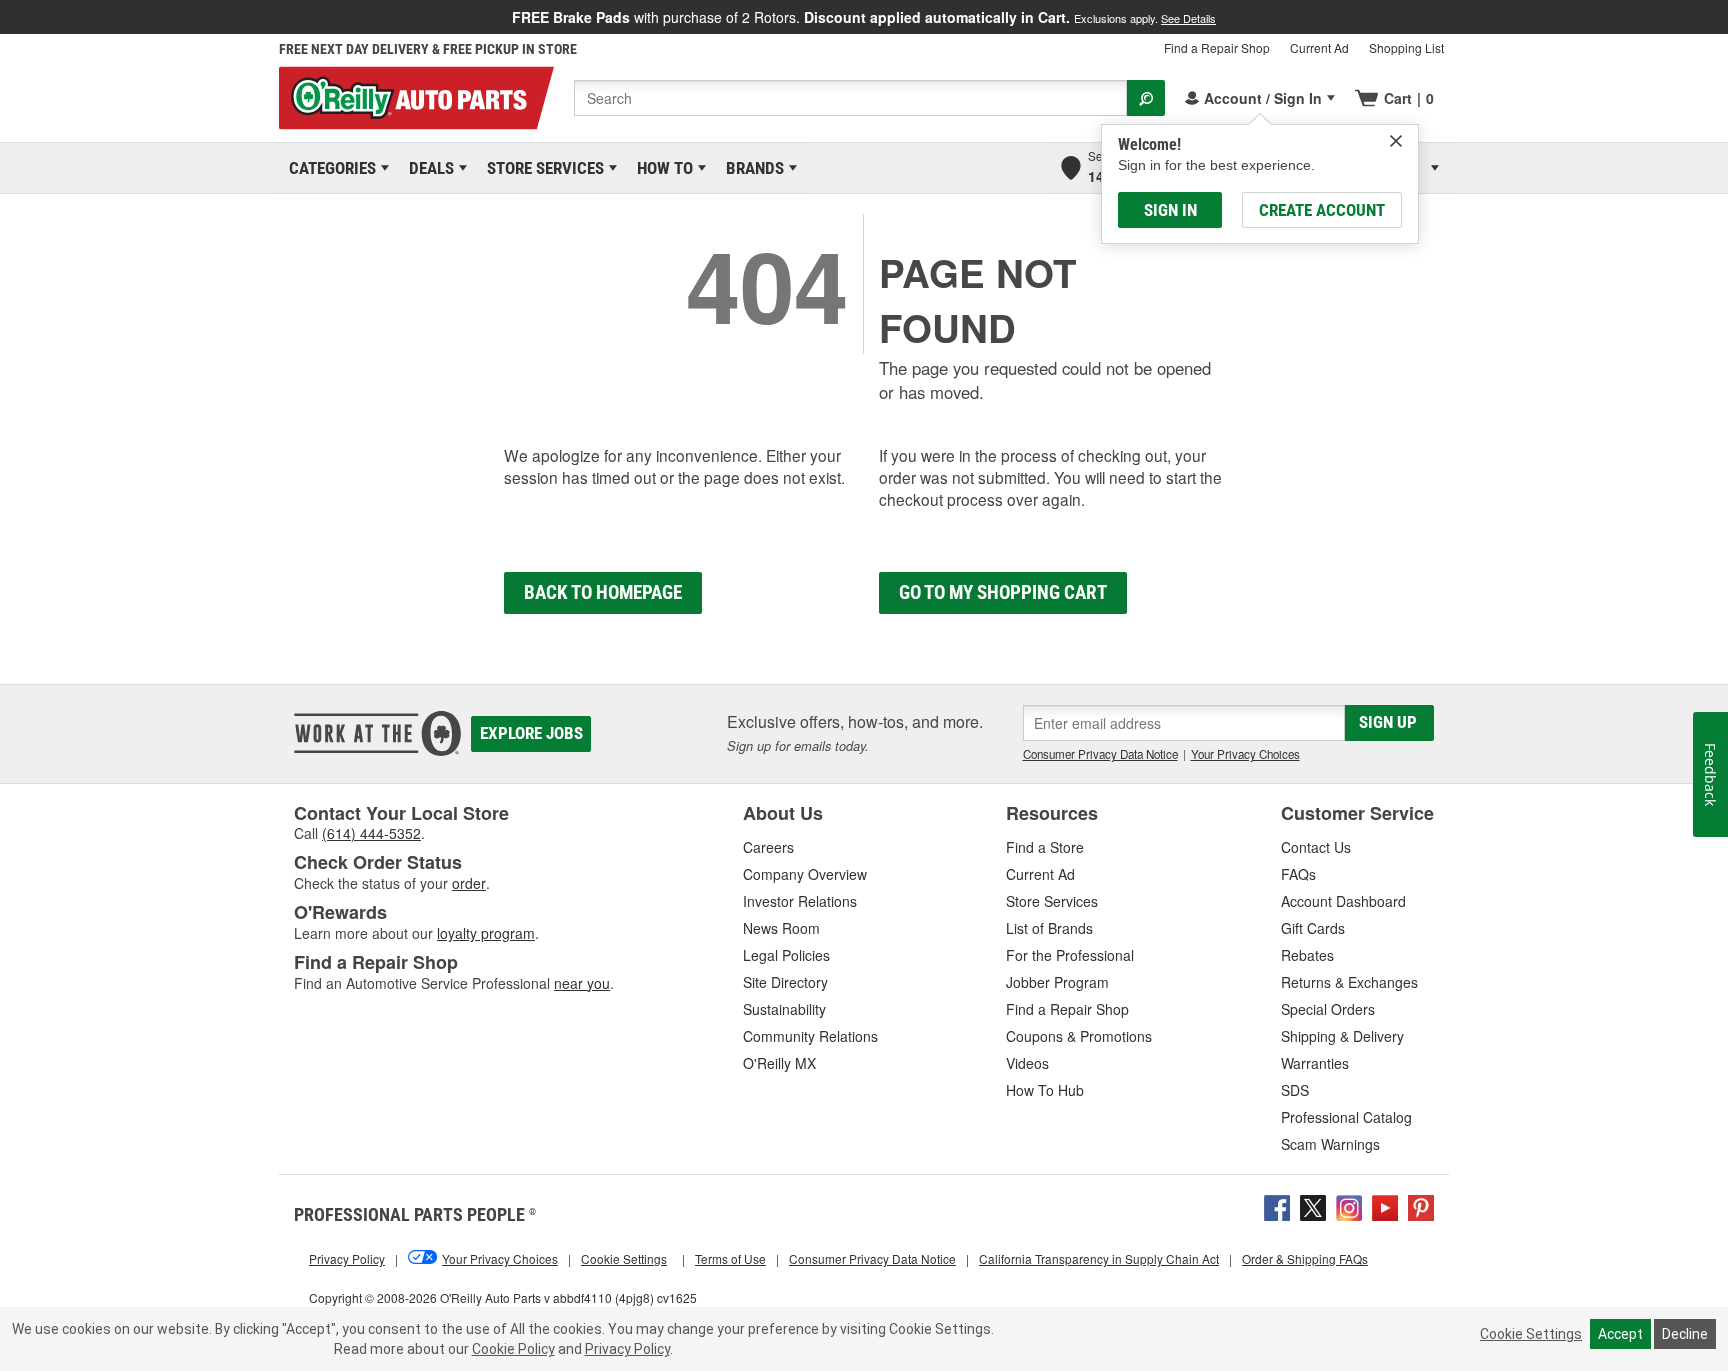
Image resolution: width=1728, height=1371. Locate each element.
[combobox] (850, 98)
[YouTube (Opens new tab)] (1385, 1206)
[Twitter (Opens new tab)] (1313, 1206)
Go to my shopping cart (1003, 592)
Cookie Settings (1531, 1334)
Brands (751, 168)
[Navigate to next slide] (1722, 17)
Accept (1620, 1334)
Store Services (542, 168)
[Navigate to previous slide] (6, 17)
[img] (1396, 141)
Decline (1685, 1334)
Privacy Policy (627, 1349)
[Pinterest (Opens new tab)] (1421, 1206)
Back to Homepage (603, 592)
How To (661, 168)
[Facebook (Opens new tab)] (1277, 1206)
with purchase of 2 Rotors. (864, 17)
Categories (329, 168)
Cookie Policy (513, 1349)
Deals (428, 168)
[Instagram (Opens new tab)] (1349, 1206)
